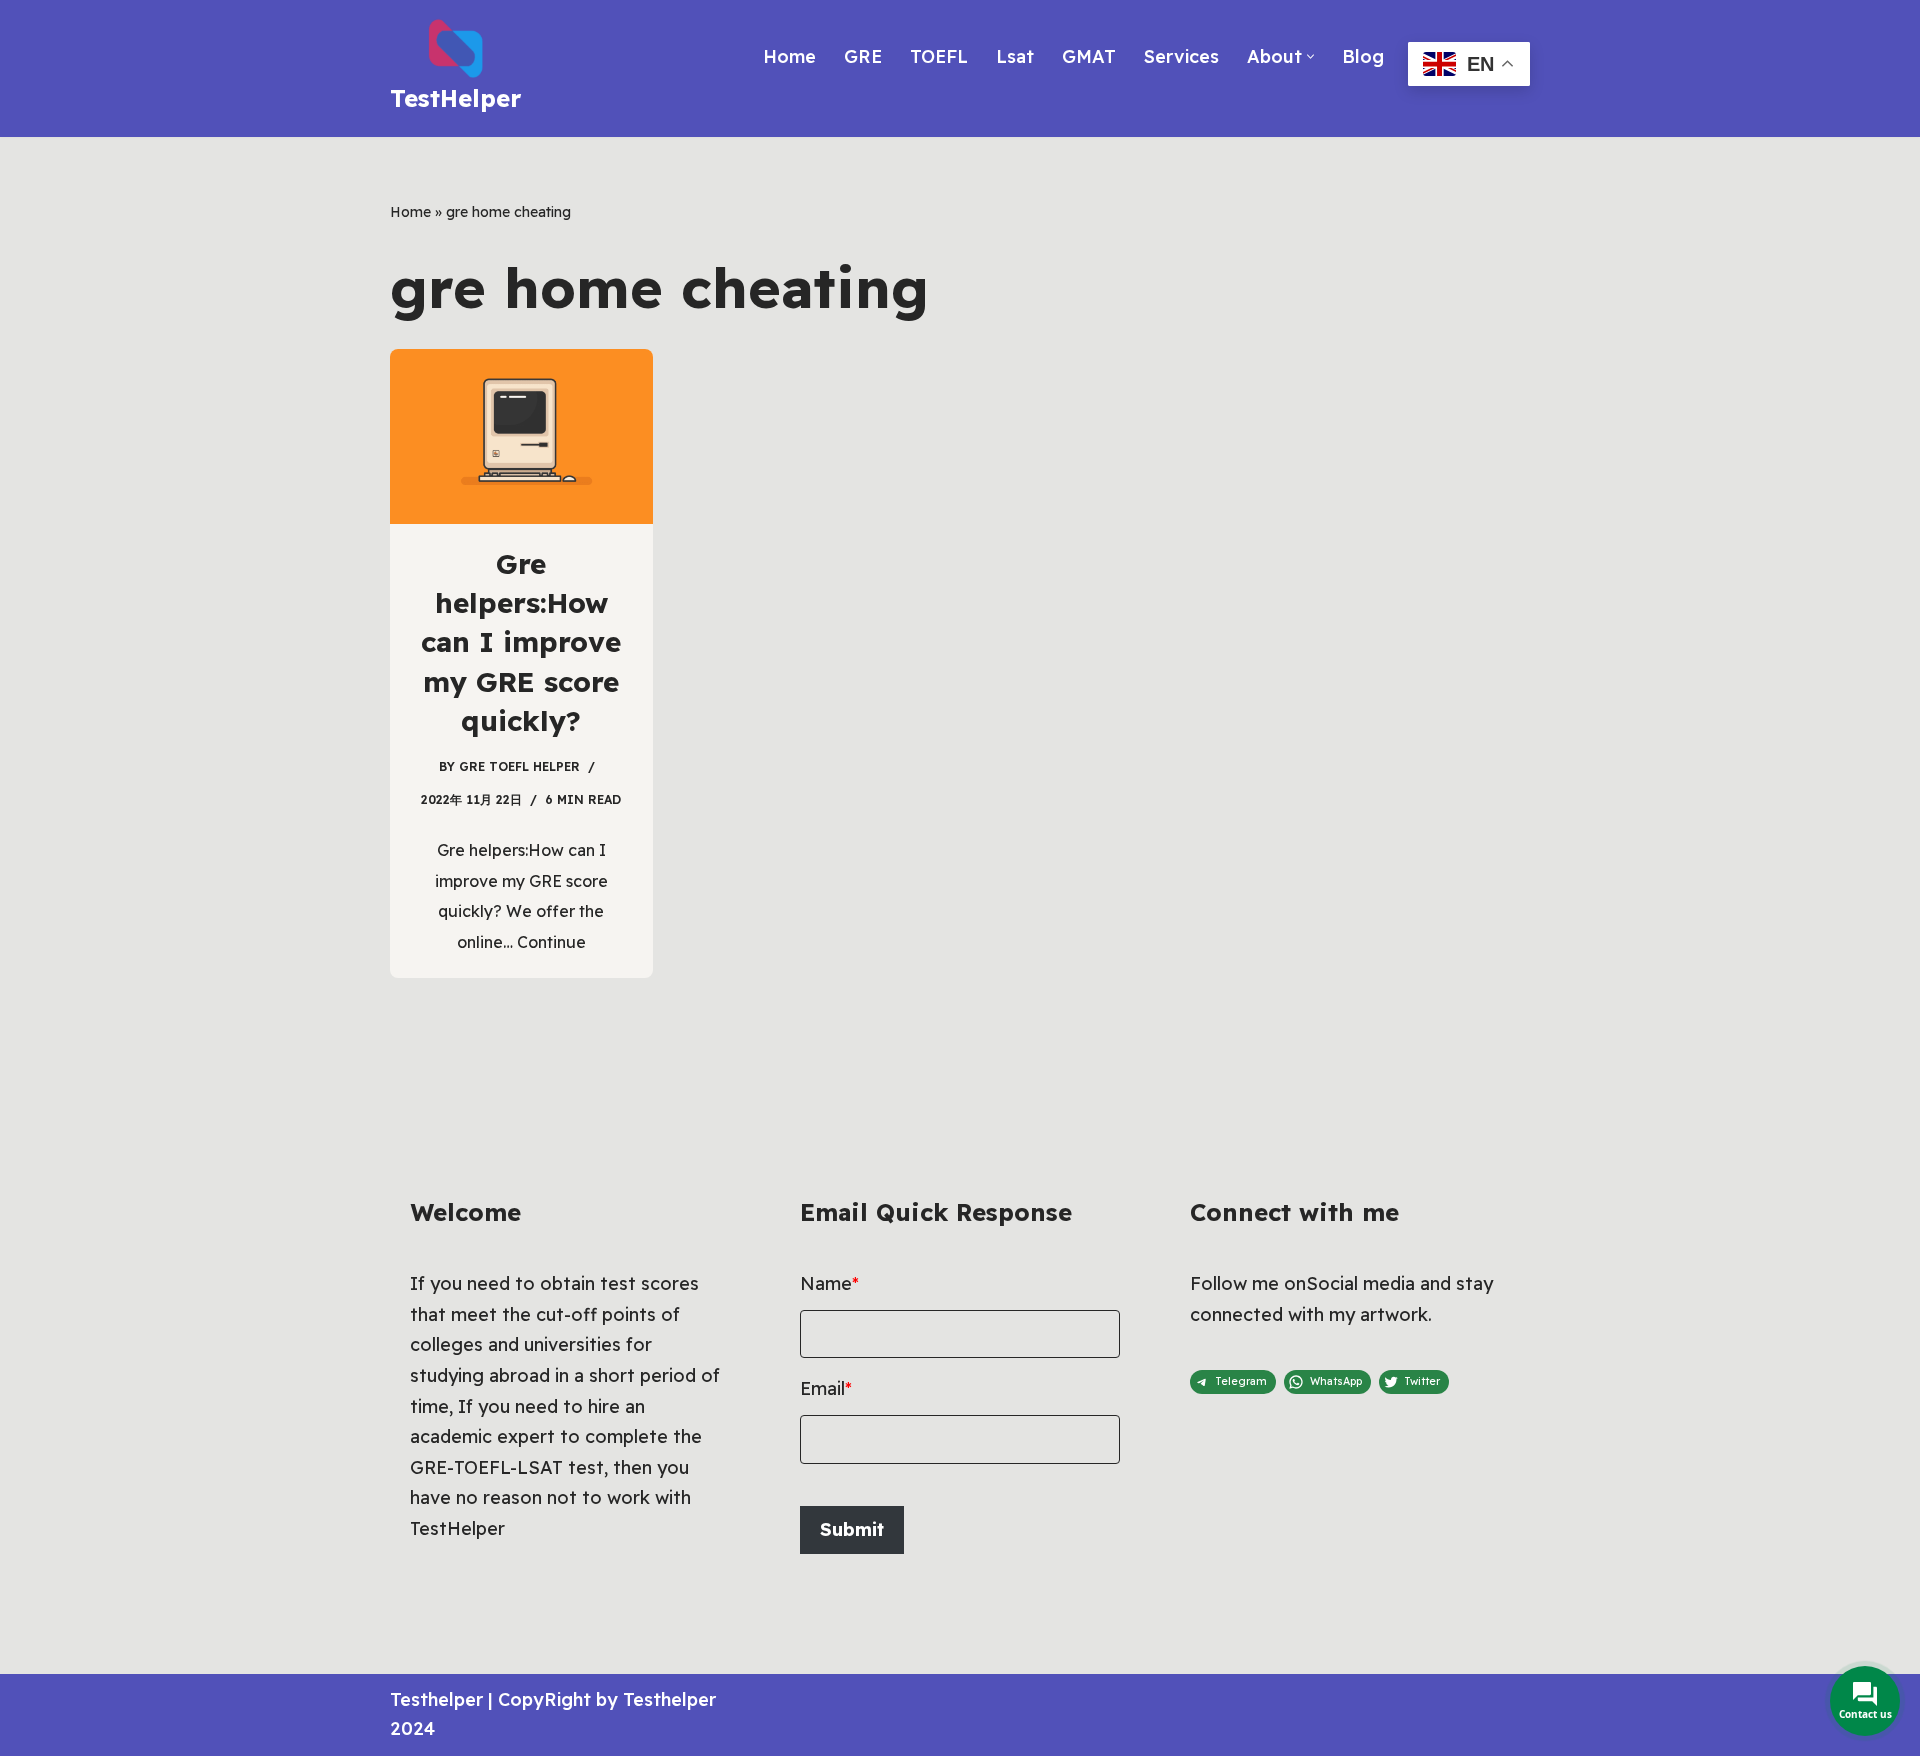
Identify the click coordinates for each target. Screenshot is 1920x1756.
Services (1181, 56)
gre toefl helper (519, 766)
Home (789, 56)
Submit (852, 1529)
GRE (863, 56)
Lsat (1015, 56)
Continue (551, 942)
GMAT (1089, 56)
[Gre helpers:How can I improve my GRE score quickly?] (521, 436)
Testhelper (436, 1699)
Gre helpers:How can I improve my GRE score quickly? (521, 642)
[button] (1310, 56)
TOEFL (939, 56)
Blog (1363, 56)
